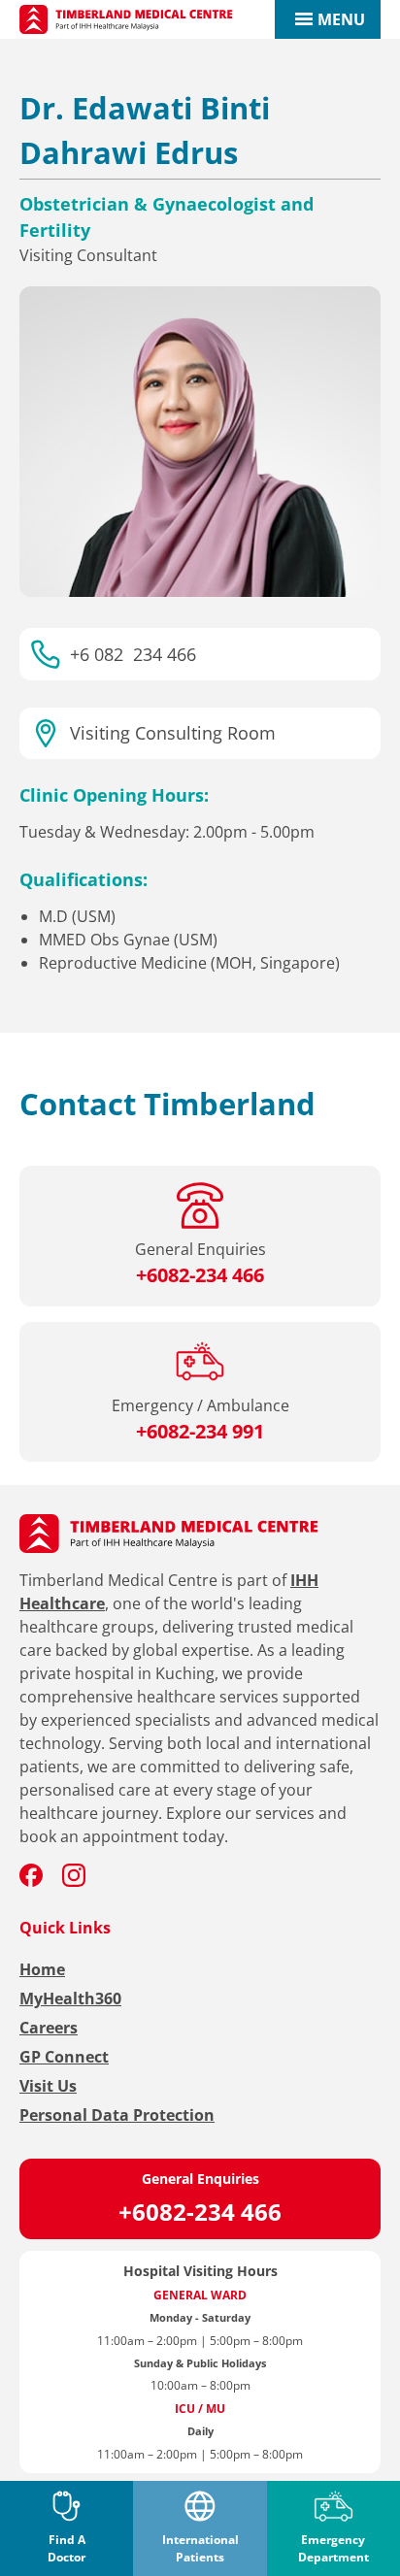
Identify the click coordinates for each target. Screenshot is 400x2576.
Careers (49, 2028)
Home (42, 1969)
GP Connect (64, 2057)
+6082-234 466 (200, 2212)
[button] (341, 19)
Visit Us (48, 2086)
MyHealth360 (70, 1998)
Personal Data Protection (117, 2115)
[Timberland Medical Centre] (126, 19)
